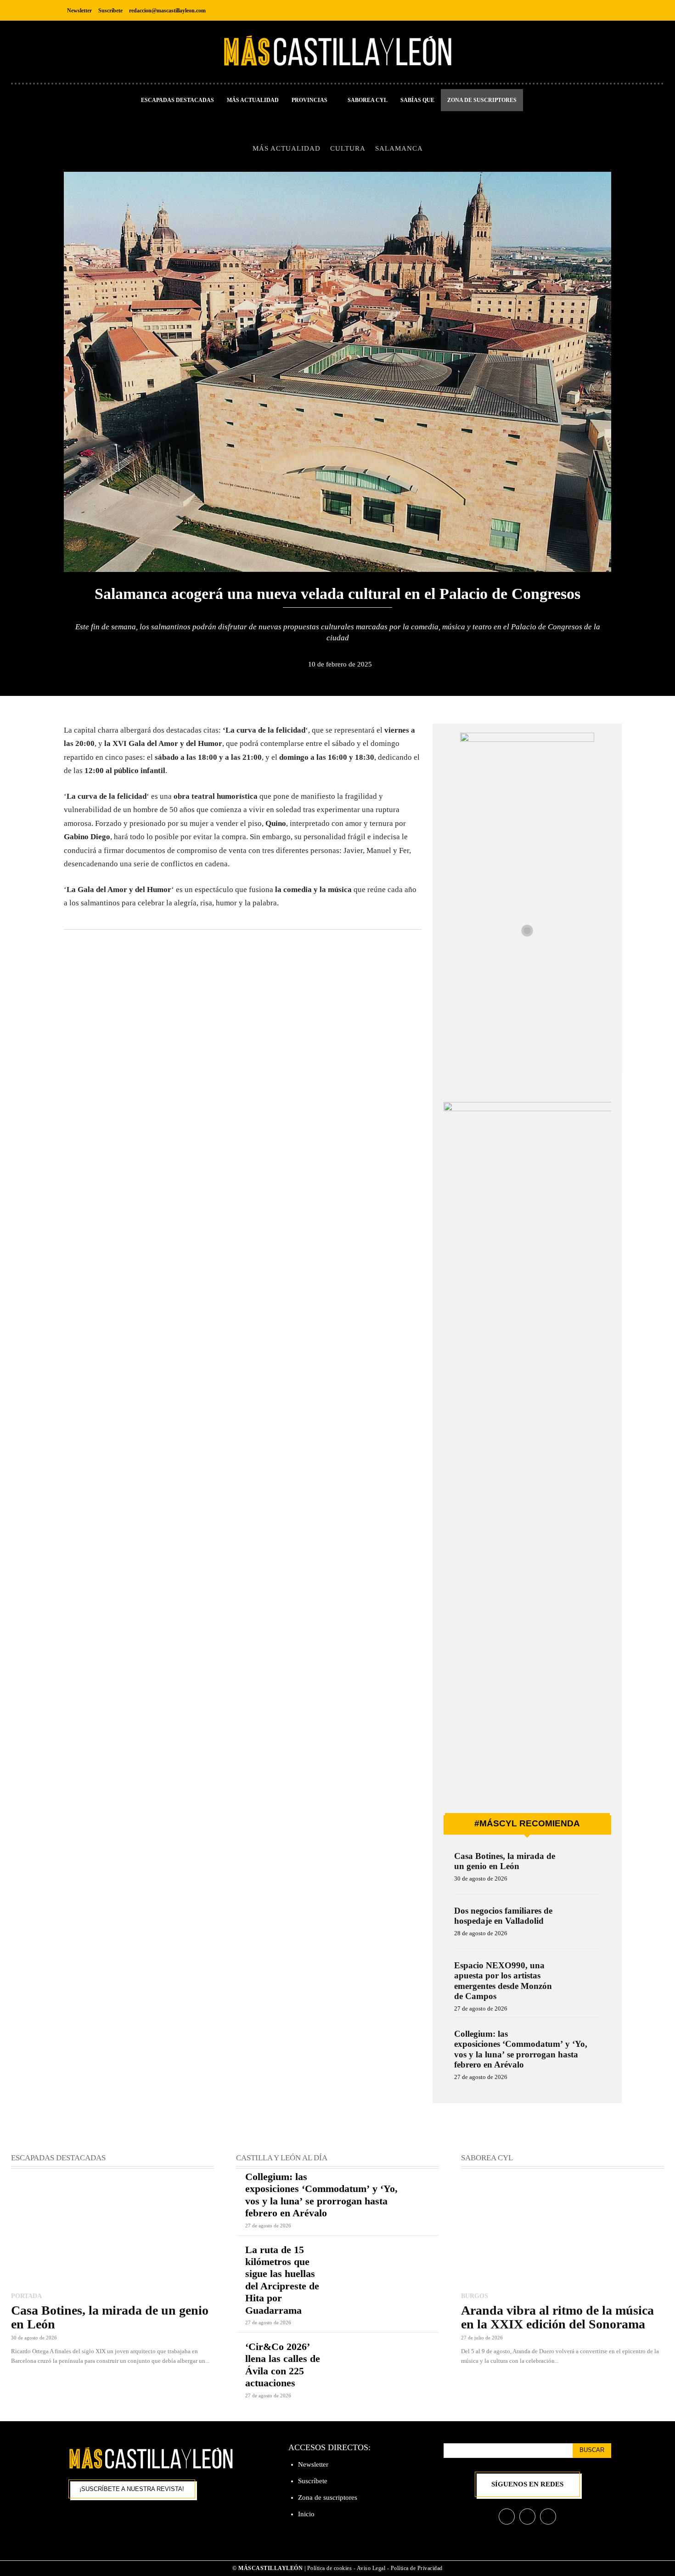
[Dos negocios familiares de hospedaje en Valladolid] (582, 1923)
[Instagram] (582, 10)
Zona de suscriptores (328, 2497)
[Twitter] (603, 10)
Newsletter (313, 2464)
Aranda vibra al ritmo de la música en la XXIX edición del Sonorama (557, 2317)
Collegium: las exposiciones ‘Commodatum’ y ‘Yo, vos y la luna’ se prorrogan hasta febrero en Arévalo (521, 2049)
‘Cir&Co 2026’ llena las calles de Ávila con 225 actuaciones (283, 2365)
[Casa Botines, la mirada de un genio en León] (582, 1868)
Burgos (475, 2296)
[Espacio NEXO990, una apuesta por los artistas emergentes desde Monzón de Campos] (582, 1978)
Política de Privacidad (417, 2568)
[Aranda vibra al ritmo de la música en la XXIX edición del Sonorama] (562, 2231)
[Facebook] (562, 10)
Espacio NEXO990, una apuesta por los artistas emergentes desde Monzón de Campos (503, 1981)
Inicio (306, 2514)
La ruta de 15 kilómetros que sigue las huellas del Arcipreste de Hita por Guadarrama (282, 2280)
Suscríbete (313, 2481)
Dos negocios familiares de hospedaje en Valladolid (503, 1916)
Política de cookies (330, 2568)
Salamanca (399, 148)
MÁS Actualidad (287, 148)
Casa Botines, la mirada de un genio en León (505, 1861)
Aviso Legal (372, 2568)
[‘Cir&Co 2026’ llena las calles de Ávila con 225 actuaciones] (388, 2361)
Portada (26, 2296)
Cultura (348, 148)
